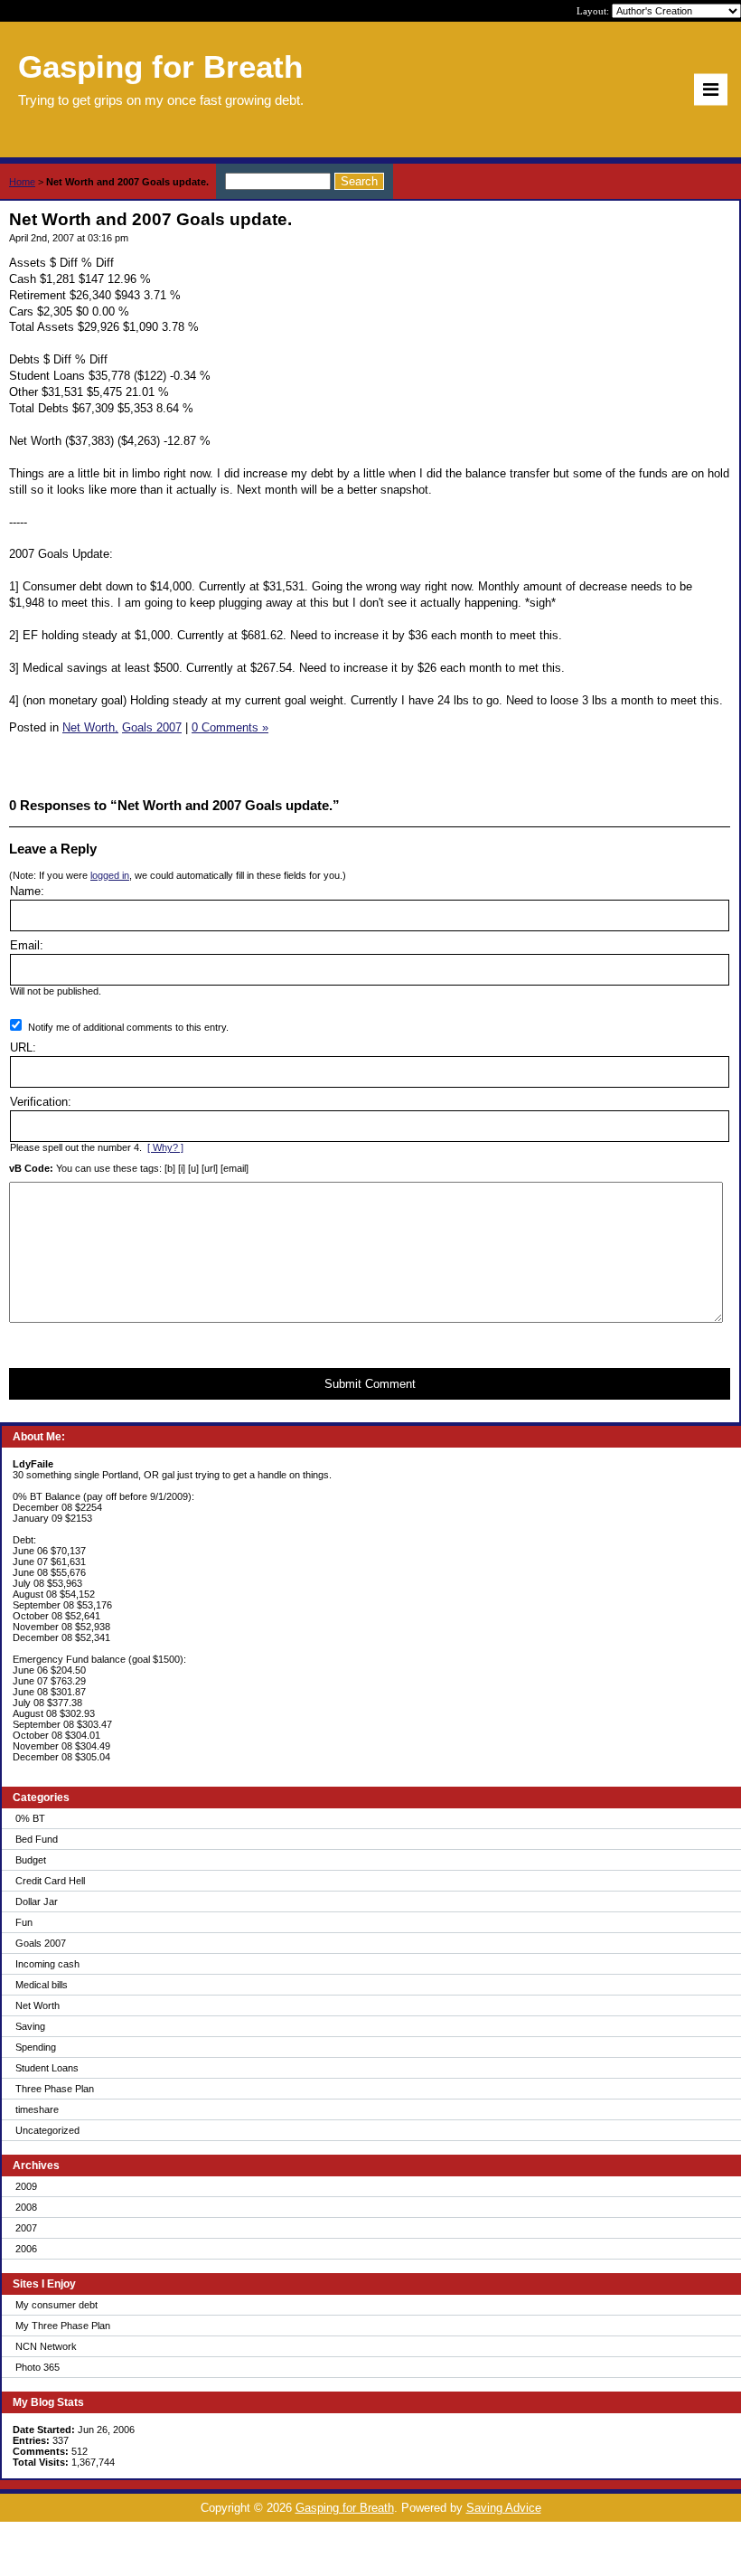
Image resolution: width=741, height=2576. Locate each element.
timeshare (37, 2109)
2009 (26, 2186)
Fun (24, 1922)
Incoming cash (47, 1964)
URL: (23, 1047)
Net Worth (38, 2005)
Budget (31, 1860)
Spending (36, 2047)
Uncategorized (47, 2130)
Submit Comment (370, 1384)
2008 (26, 2207)
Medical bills (42, 1985)
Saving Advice (504, 2508)
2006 (26, 2249)
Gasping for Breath (345, 2508)
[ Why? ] (165, 1147)
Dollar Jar (37, 1901)
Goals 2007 (41, 1943)
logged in (110, 875)
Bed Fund (37, 1839)
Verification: (41, 1102)
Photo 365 (38, 2367)
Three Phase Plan (55, 2089)
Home (22, 182)
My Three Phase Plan (63, 2326)
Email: (27, 945)
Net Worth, (90, 727)
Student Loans (47, 2068)
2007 (26, 2228)
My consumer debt (56, 2305)
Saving (30, 2026)
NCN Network (46, 2346)
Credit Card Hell (50, 1881)
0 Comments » (230, 727)
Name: (27, 891)
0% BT (30, 1818)
